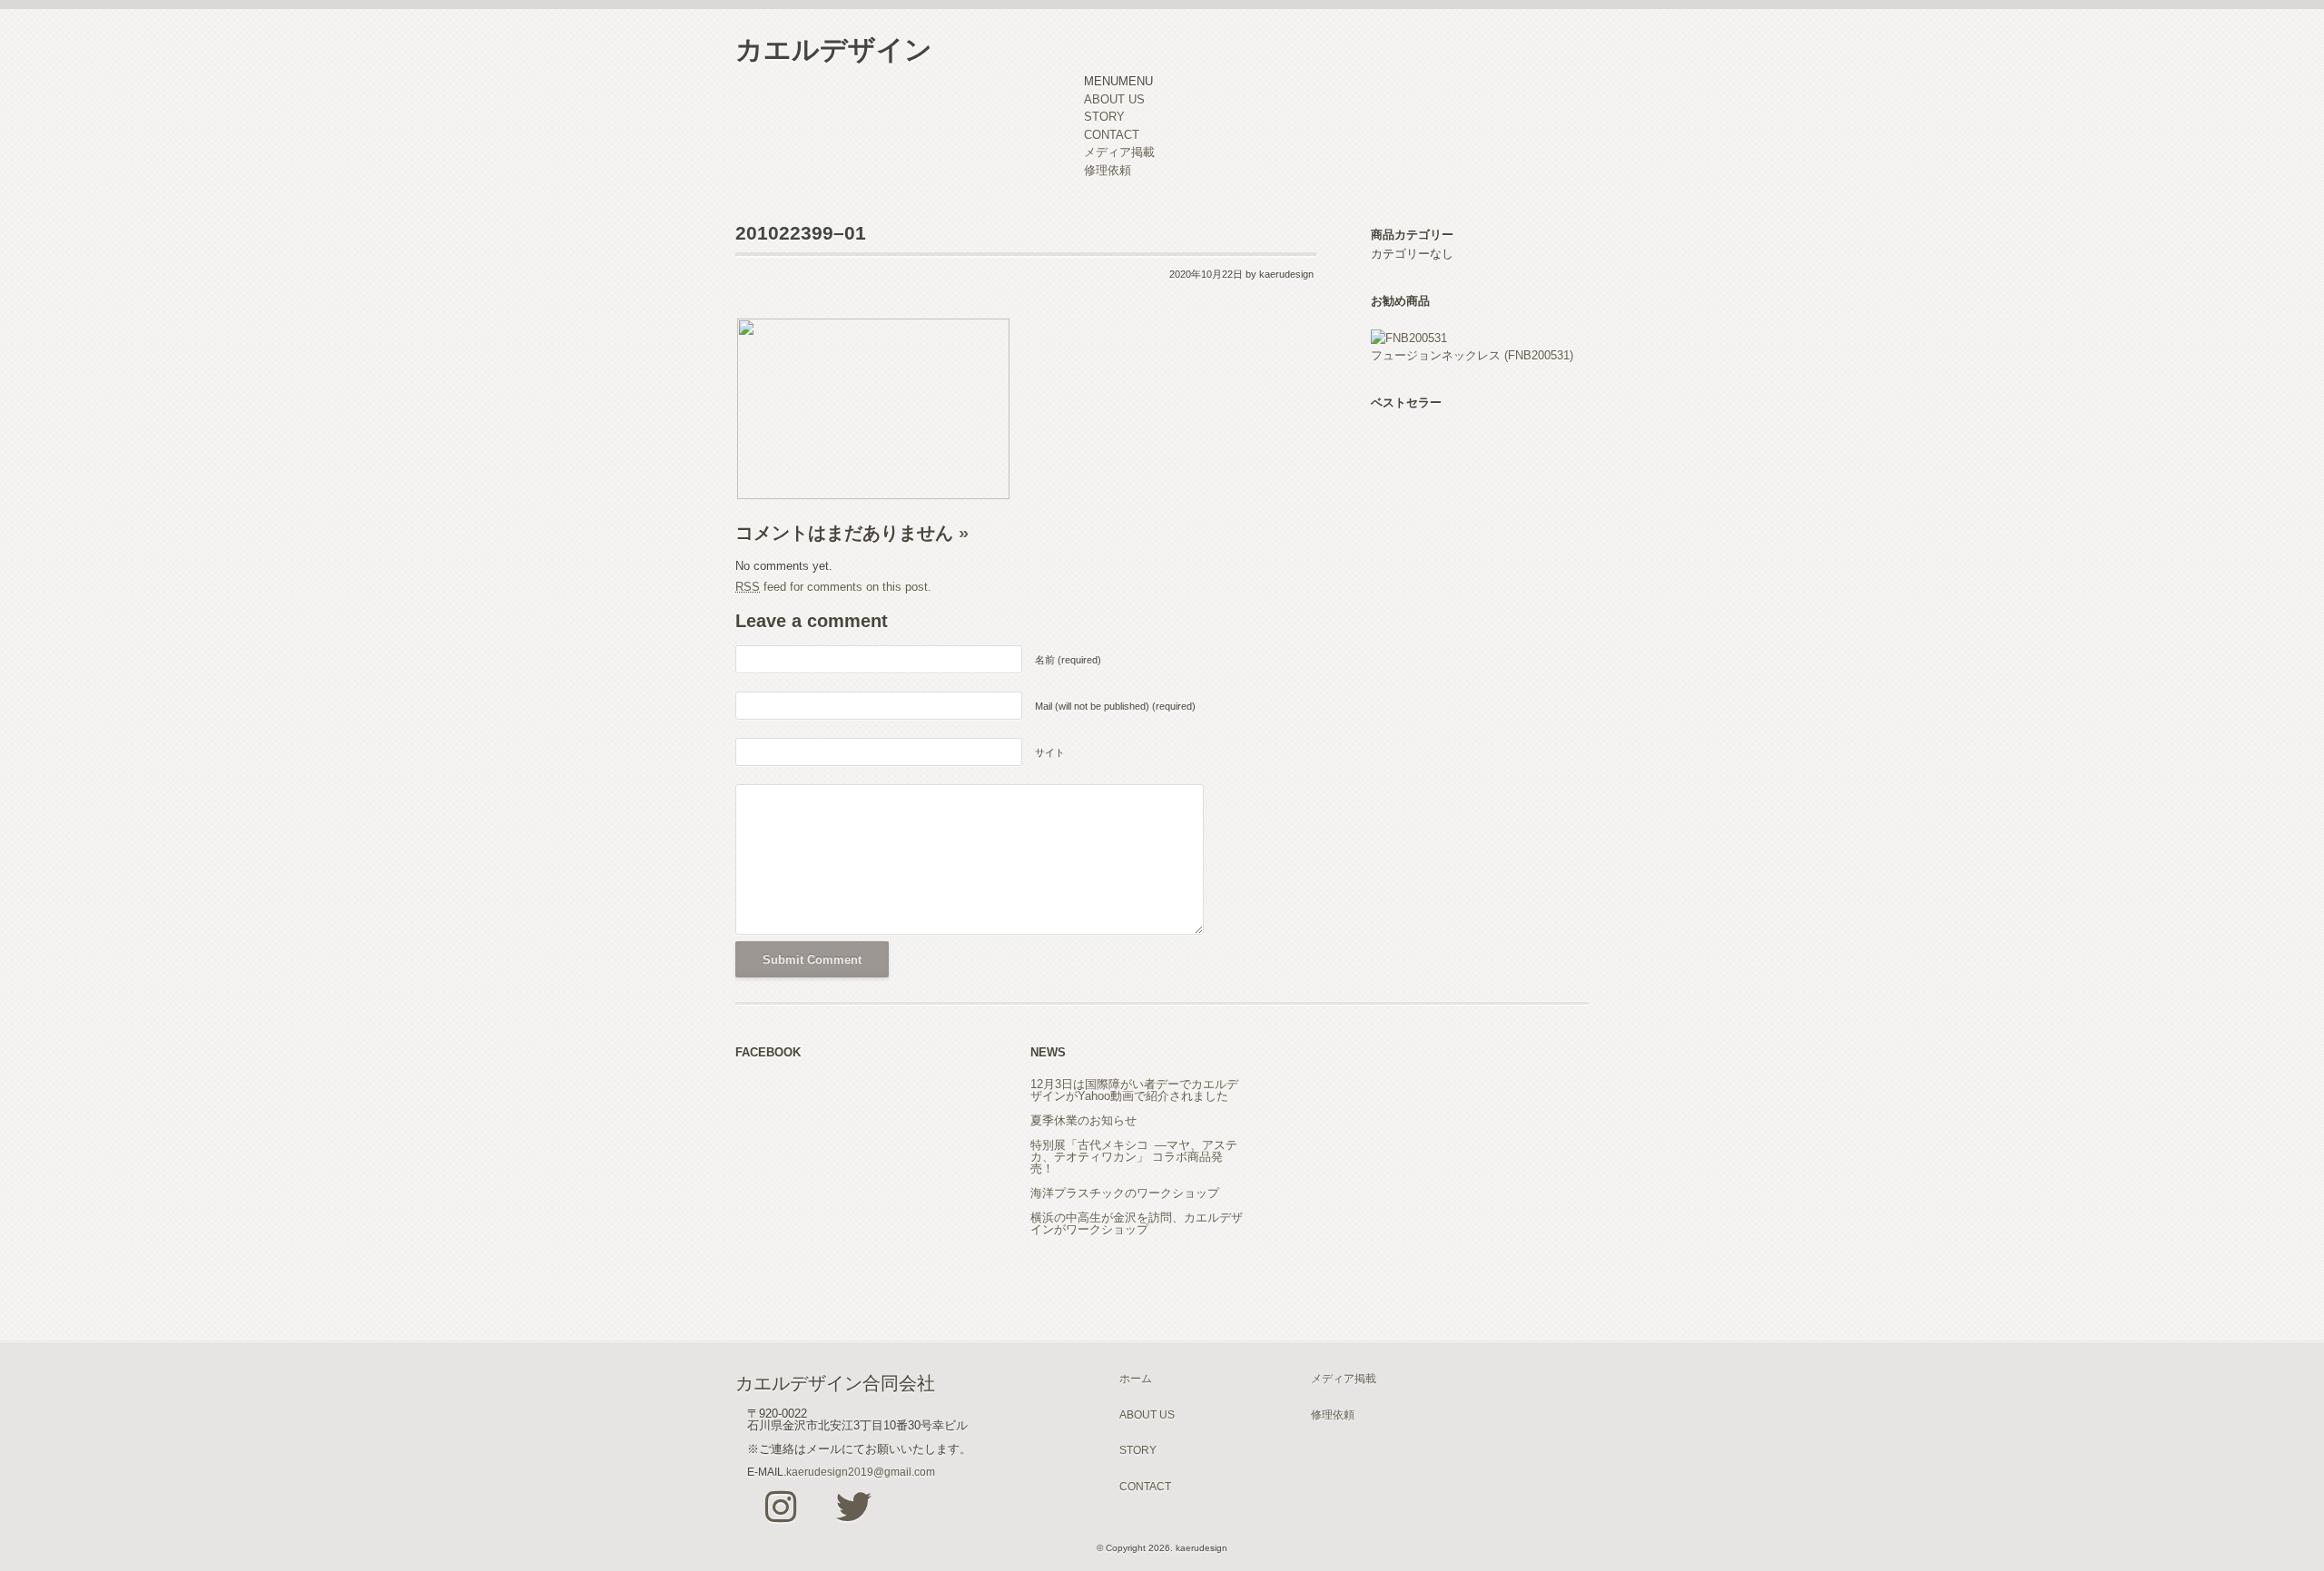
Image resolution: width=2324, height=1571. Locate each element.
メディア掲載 (1119, 152)
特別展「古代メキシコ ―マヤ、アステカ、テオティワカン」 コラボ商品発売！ (1134, 1157)
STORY (1104, 117)
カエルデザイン (834, 49)
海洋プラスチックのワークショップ (1125, 1193)
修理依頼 (1108, 170)
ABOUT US (1114, 99)
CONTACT (1112, 135)
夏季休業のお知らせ (1083, 1120)
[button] (1118, 81)
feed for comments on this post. (833, 587)
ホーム (1136, 1378)
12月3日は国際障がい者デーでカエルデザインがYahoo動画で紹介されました (1134, 1090)
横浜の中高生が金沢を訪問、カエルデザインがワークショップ (1137, 1223)
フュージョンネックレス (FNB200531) (1472, 355)
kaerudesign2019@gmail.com (861, 1472)
